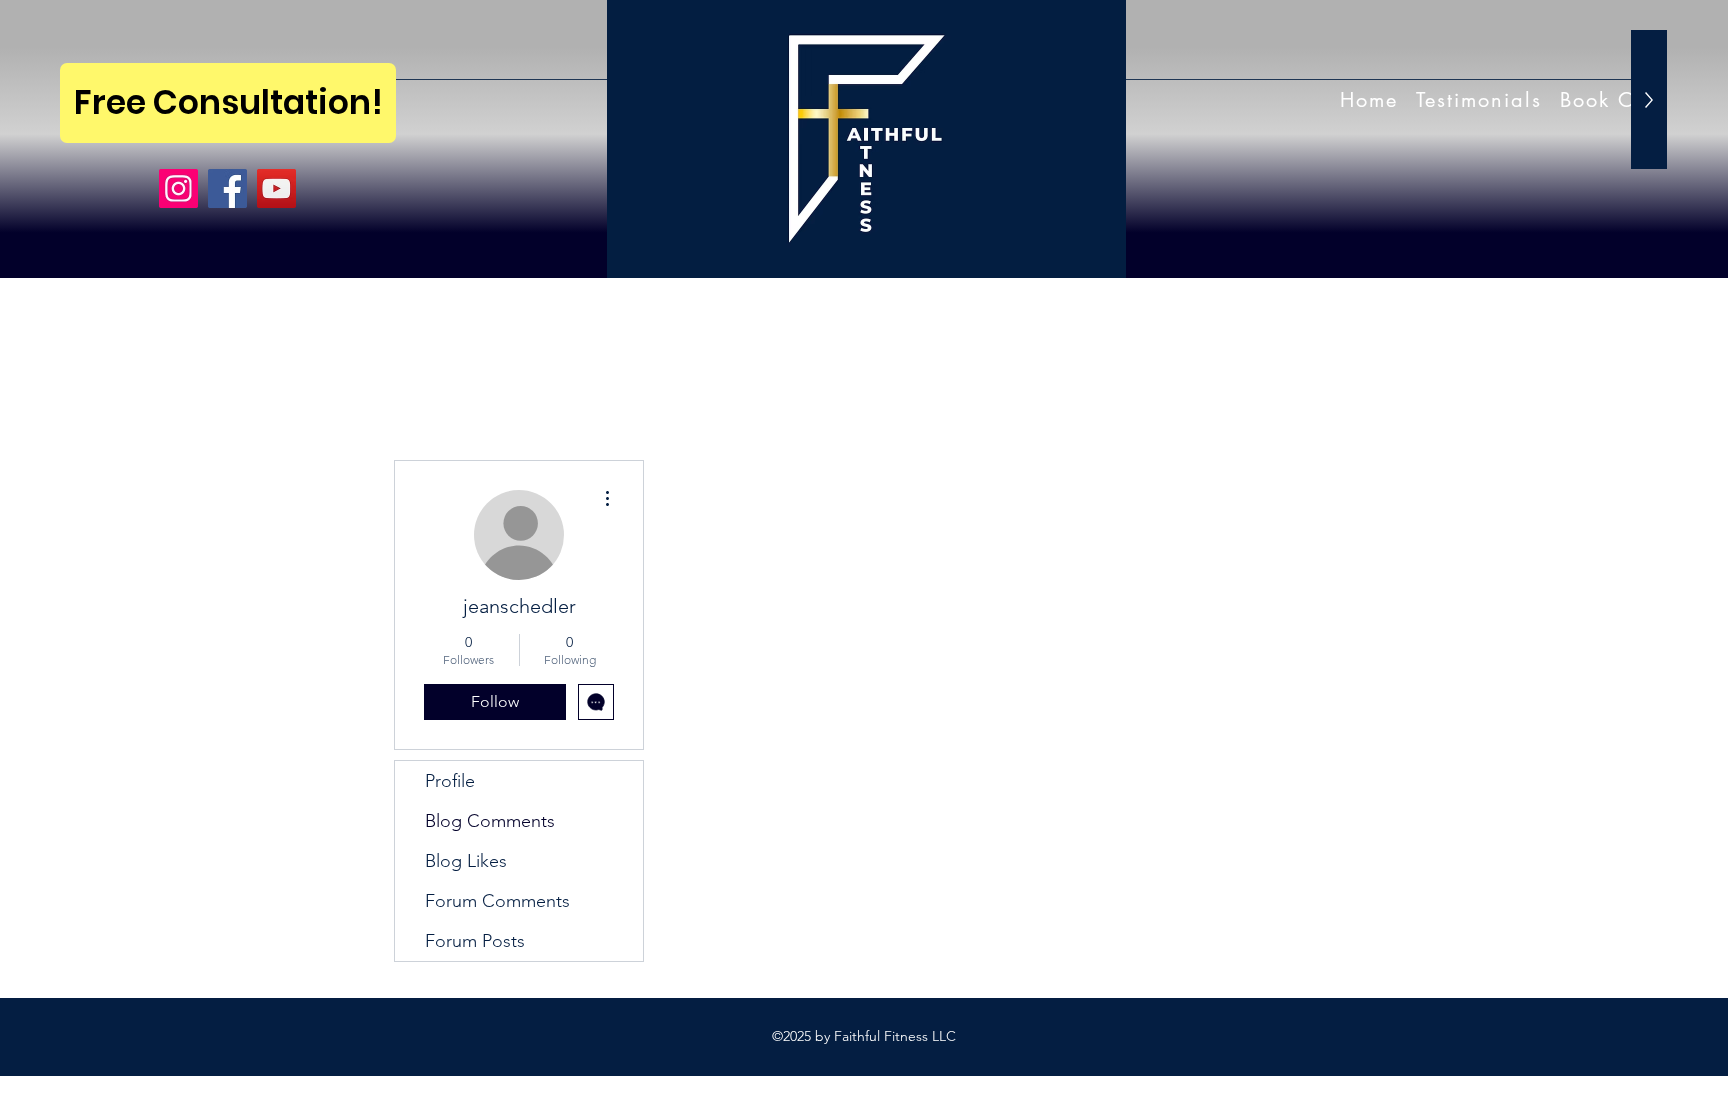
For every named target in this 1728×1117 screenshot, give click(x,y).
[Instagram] (178, 188)
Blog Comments (490, 821)
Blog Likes (466, 861)
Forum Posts (475, 941)
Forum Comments (497, 901)
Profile (450, 781)
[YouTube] (276, 188)
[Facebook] (227, 188)
